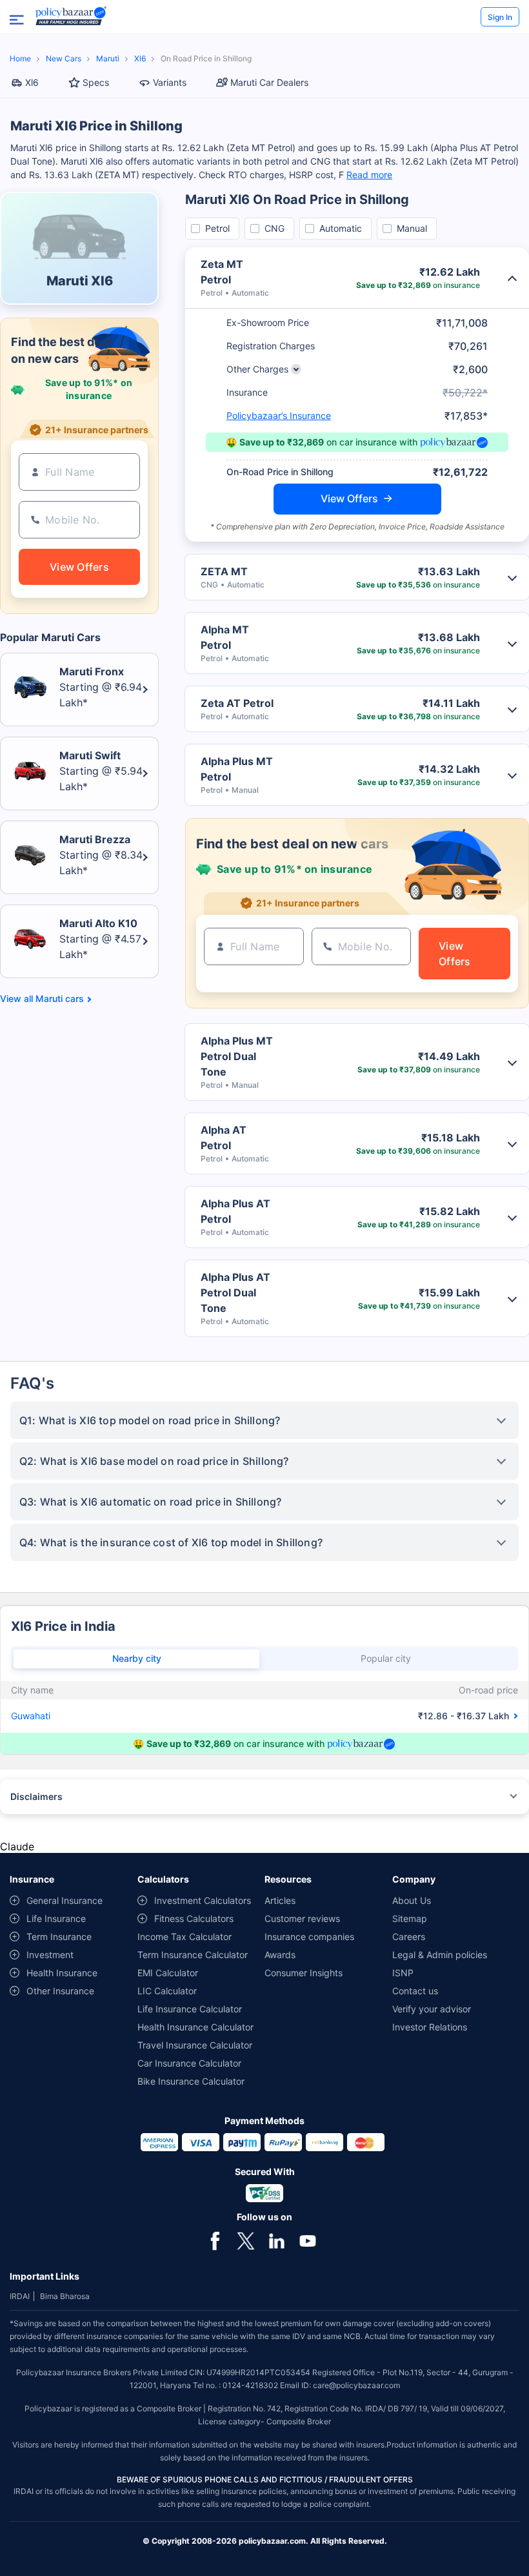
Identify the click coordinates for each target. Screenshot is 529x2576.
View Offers (349, 498)
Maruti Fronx (92, 671)
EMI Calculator (168, 1973)
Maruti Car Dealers (269, 82)
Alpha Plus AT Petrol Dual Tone (235, 1293)
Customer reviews (302, 1918)
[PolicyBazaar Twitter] (246, 2240)
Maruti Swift (90, 755)
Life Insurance (56, 1918)
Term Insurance (59, 1937)
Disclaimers (36, 1796)
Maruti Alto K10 (98, 923)
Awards (280, 1955)
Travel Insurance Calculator (195, 2045)
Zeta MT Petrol (222, 272)
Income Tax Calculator (185, 1937)
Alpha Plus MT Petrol (237, 769)
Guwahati (31, 1716)
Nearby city (137, 1658)
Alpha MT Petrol (225, 637)
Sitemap (410, 1918)
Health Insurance (62, 1973)
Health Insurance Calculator (195, 2027)
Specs (96, 82)
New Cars (64, 58)
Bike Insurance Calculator (191, 2081)
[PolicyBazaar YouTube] (308, 2240)
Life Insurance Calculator (190, 2009)
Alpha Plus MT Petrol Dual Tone (237, 1056)
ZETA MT (224, 571)
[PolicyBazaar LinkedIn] (277, 2240)
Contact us (415, 1991)
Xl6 (140, 58)
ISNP (403, 1973)
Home (20, 58)
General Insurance (65, 1900)
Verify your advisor (432, 2009)
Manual (412, 228)
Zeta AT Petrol (237, 703)
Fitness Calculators (194, 1918)
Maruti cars (60, 999)
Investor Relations (430, 2027)
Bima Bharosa (65, 2296)
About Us (412, 1900)
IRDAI (20, 2296)
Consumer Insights (304, 1973)
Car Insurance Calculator (189, 2063)
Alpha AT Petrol (224, 1138)
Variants (170, 82)
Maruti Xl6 (80, 281)
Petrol (217, 228)
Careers (409, 1937)
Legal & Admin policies (440, 1955)
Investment (50, 1955)
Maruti (108, 58)
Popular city (386, 1658)
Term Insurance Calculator (193, 1955)
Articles (280, 1900)
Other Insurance (60, 1991)
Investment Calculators (203, 1900)
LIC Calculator (167, 1991)
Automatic (341, 228)
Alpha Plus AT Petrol (235, 1211)
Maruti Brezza (95, 839)
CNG (274, 228)
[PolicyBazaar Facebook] (215, 2240)
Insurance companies (309, 1937)
